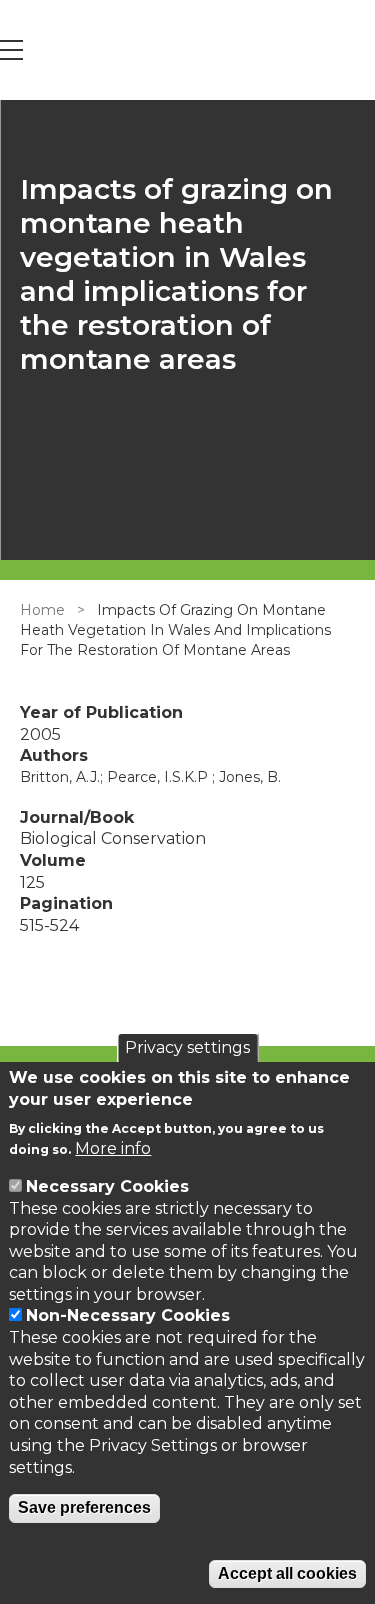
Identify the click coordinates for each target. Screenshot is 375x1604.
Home (42, 610)
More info (113, 1148)
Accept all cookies (287, 1573)
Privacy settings (187, 1047)
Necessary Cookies (107, 1186)
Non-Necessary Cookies (128, 1315)
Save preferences (84, 1507)
